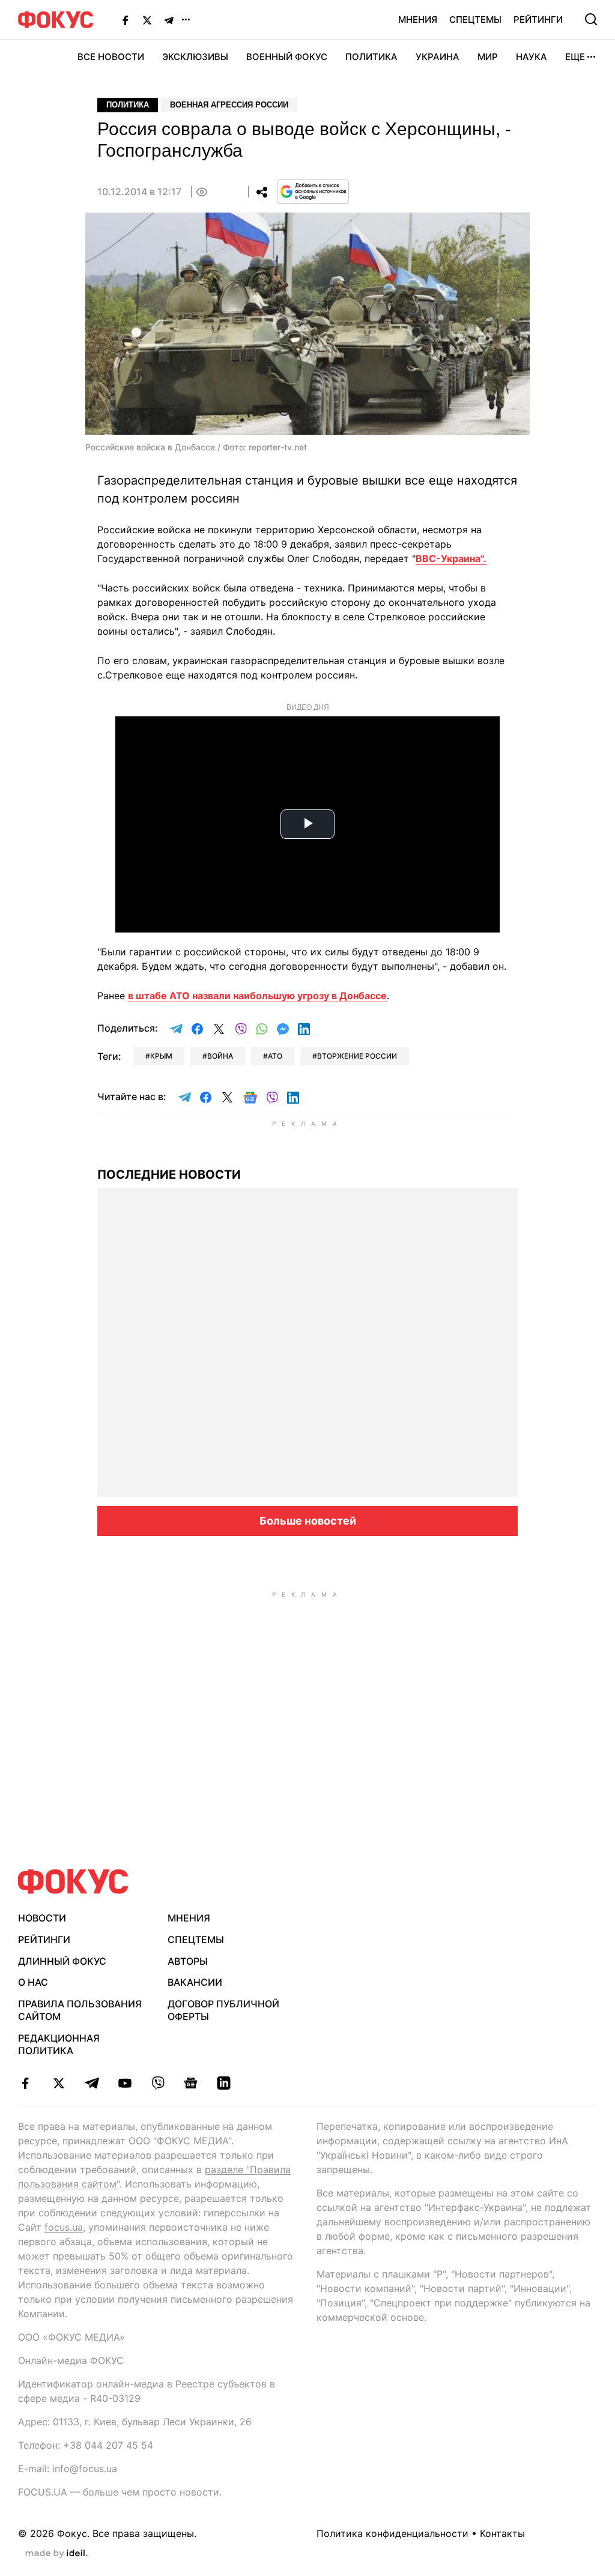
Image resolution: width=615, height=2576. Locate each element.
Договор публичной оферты (223, 2010)
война (220, 1056)
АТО (275, 1056)
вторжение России (357, 1056)
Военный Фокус (287, 57)
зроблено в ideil (56, 2554)
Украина (438, 57)
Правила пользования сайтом (80, 2010)
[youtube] (125, 2083)
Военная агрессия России (229, 105)
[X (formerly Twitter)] (147, 20)
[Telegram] (169, 20)
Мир (488, 57)
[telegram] (92, 2083)
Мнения (418, 20)
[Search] (591, 19)
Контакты (502, 2533)
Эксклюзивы (195, 57)
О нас (33, 1982)
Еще (575, 57)
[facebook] (26, 2083)
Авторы (188, 1961)
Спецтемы (475, 20)
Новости (42, 1918)
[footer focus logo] (73, 1882)
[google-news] (191, 2083)
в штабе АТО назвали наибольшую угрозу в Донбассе (257, 996)
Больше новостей (308, 1521)
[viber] (158, 2083)
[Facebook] (126, 20)
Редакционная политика (59, 2044)
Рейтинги (538, 20)
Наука (532, 57)
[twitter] (59, 2083)
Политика (371, 57)
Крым (161, 1056)
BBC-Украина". (451, 558)
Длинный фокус (62, 1961)
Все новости (111, 57)
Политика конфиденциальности (392, 2533)
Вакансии (195, 1982)
